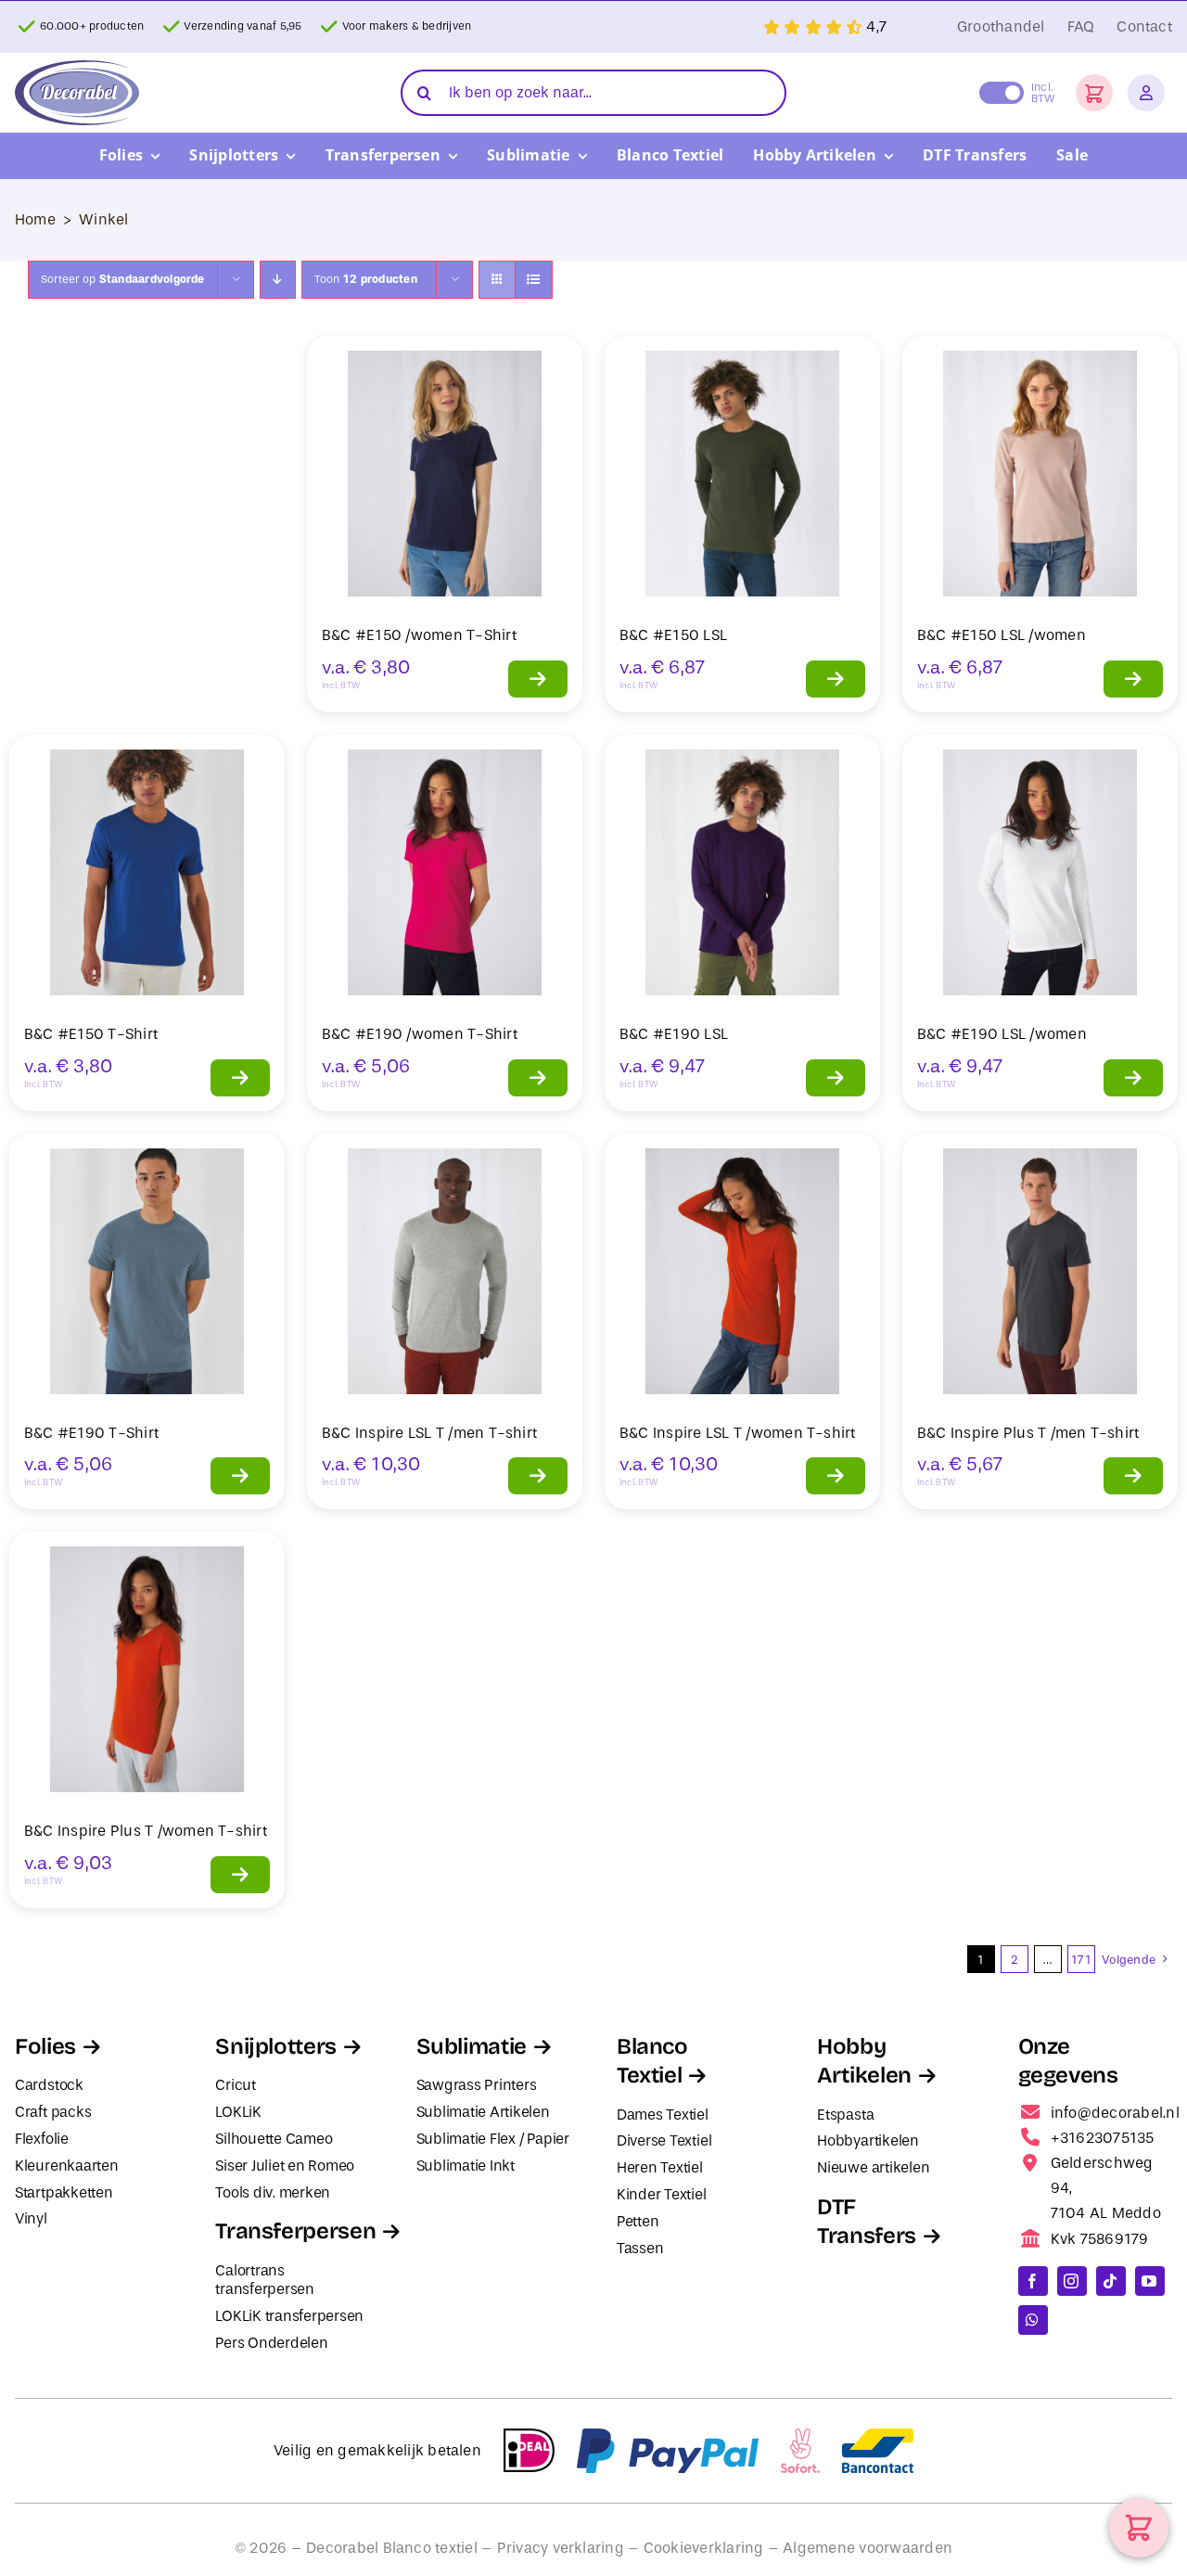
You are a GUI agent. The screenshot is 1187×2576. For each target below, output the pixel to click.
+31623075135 (1103, 2138)
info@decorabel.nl (1115, 2113)
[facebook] (1033, 2281)
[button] (1094, 93)
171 (1081, 1960)
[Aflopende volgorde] (278, 280)
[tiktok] (1111, 2281)
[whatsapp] (1033, 2320)
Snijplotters (276, 2046)
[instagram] (1072, 2281)
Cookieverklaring (704, 2548)
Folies (45, 2046)
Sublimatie (472, 2046)
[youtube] (1150, 2281)
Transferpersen (295, 2231)
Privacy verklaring (561, 2548)
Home (35, 219)
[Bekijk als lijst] (534, 280)
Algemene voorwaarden (868, 2548)
